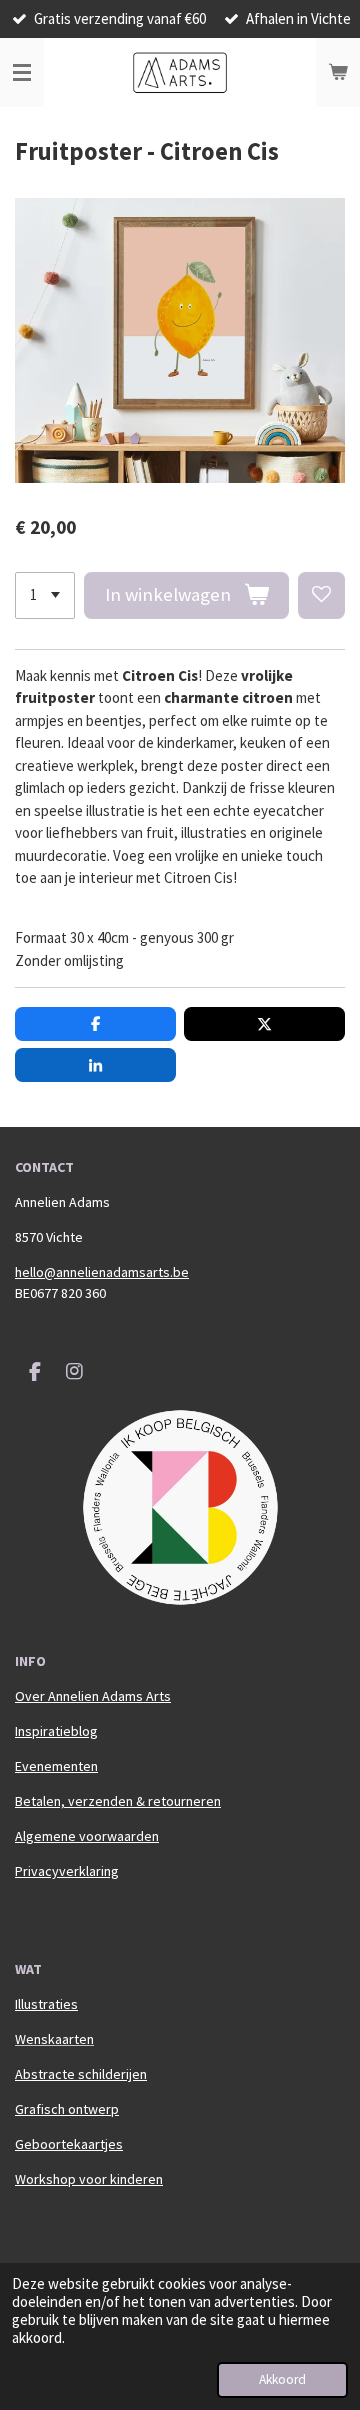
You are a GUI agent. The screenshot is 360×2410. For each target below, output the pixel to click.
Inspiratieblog (56, 1731)
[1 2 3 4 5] (45, 595)
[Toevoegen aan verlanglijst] (321, 595)
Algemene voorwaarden (87, 1836)
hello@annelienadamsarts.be (102, 1272)
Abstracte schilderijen (81, 2074)
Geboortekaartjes (69, 2144)
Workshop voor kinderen (89, 2179)
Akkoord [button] (282, 2379)
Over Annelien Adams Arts (93, 1696)
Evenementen (56, 1766)
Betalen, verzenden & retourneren (118, 1801)
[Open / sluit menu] (22, 73)
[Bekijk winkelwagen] (338, 73)
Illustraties (46, 2004)
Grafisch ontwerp (67, 2109)
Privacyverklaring (67, 1871)
